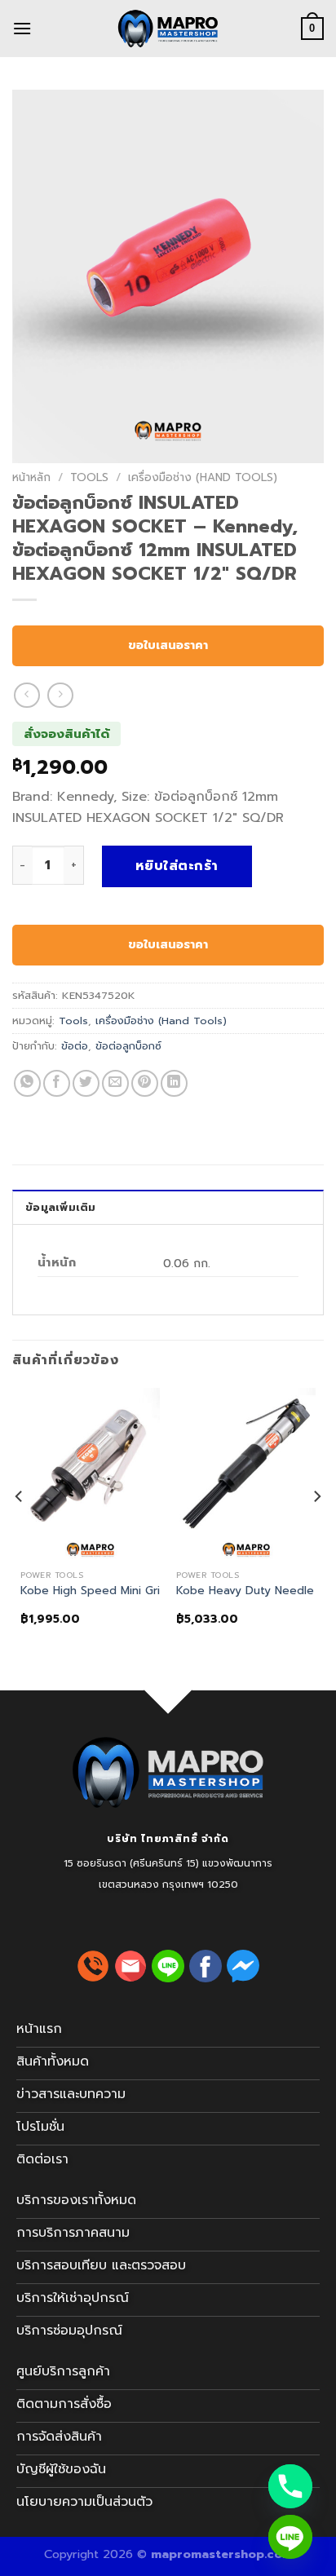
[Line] (290, 2537)
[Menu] (22, 28)
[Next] (316, 1529)
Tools (89, 477)
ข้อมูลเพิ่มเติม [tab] (61, 1207)
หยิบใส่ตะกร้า (177, 866)
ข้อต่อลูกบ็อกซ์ (128, 1046)
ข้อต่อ (75, 1046)
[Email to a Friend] (115, 1083)
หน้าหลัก (31, 477)
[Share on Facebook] (57, 1083)
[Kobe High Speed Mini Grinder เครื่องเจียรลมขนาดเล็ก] (90, 1475)
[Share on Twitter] (86, 1083)
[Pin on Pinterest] (145, 1083)
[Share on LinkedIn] (174, 1083)
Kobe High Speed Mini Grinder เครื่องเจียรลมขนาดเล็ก (159, 1591)
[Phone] (290, 2486)
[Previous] (20, 1529)
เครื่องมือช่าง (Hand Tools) (203, 477)
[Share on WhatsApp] (27, 1083)
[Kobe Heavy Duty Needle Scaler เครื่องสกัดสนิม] (246, 1475)
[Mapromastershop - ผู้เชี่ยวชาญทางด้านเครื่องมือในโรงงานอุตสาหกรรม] (168, 29)
